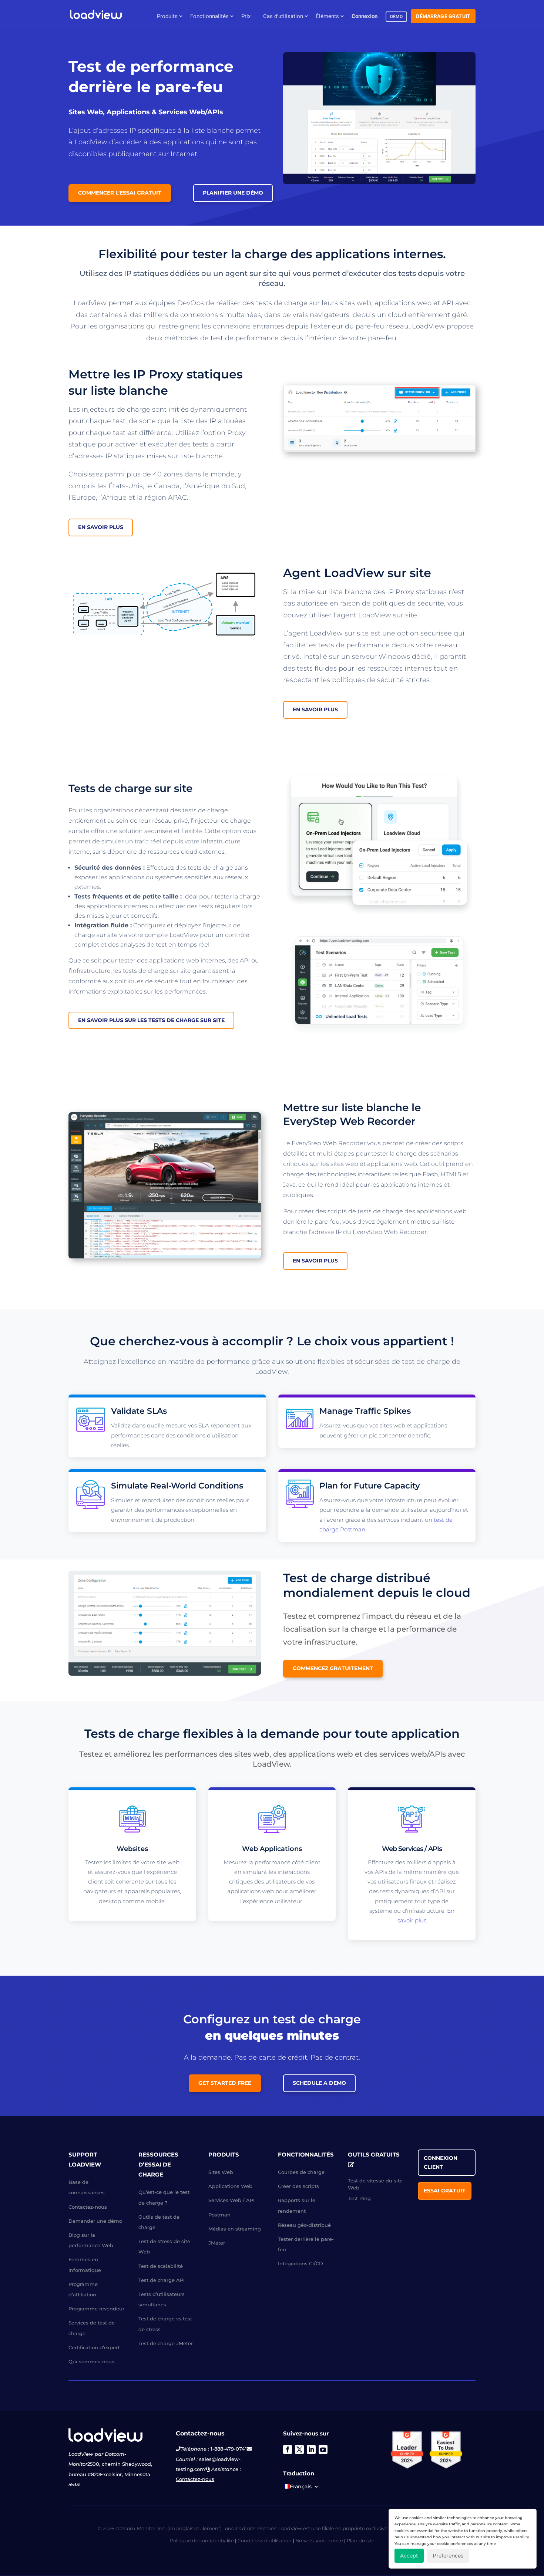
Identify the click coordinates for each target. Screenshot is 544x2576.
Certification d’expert (94, 2347)
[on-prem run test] (379, 915)
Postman (219, 2215)
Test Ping (359, 2198)
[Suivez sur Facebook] (288, 2449)
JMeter (217, 2243)
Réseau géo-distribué (304, 2225)
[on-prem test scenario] (379, 1038)
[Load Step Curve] (165, 1256)
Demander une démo (95, 2221)
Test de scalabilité (161, 2266)
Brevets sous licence (319, 2540)
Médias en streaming (235, 2229)
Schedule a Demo (319, 2083)
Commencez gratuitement (333, 1668)
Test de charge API (162, 2280)
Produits (167, 16)
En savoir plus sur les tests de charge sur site (151, 1020)
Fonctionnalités (209, 16)
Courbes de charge (301, 2172)
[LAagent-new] (165, 636)
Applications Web (230, 2186)
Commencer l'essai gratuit (120, 193)
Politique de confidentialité (202, 2540)
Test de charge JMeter (166, 2343)
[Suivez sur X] (299, 2449)
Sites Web (221, 2172)
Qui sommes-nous (91, 2361)
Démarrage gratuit (443, 16)
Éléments (327, 16)
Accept (409, 2556)
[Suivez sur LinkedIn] (311, 2449)
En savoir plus (101, 527)
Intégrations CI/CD (300, 2263)
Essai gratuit (445, 2191)
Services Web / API (231, 2200)
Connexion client (441, 2162)
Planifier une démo (233, 193)
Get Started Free (225, 2083)
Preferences (448, 2556)
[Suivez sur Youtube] (323, 2449)
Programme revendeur (96, 2309)
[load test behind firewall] (379, 182)
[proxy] (379, 450)
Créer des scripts (298, 2186)
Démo (397, 17)
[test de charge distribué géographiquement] (165, 1674)
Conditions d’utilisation (265, 2540)
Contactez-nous (88, 2207)
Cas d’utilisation (283, 16)
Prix (246, 16)
